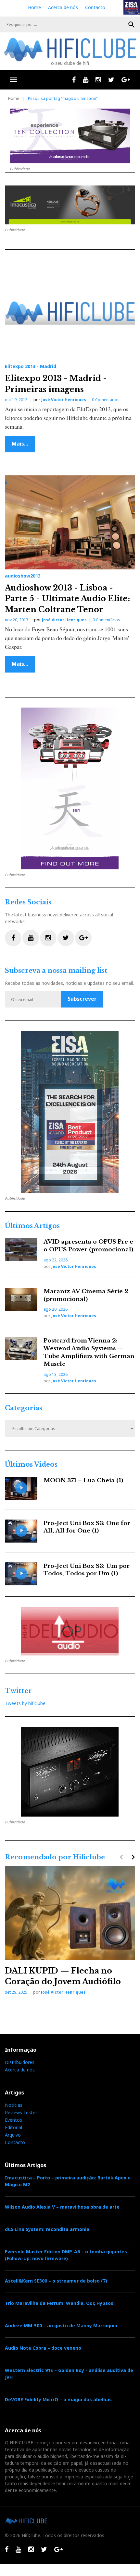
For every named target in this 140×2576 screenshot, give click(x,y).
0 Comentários (106, 400)
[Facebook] (74, 80)
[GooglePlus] (126, 80)
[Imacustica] (70, 205)
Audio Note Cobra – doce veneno (43, 2348)
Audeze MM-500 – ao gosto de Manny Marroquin (61, 2326)
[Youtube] (86, 80)
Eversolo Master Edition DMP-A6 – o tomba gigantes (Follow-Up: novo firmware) (66, 2255)
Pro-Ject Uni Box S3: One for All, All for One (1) (87, 1527)
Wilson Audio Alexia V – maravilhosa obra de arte (62, 2207)
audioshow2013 (23, 576)
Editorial (13, 2127)
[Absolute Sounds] (70, 136)
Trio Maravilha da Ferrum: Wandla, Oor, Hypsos (59, 2303)
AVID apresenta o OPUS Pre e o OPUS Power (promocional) (88, 1246)
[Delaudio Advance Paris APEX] (70, 1631)
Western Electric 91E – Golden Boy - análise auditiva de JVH (69, 2374)
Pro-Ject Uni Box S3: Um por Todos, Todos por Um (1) (87, 1570)
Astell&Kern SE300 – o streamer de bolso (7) (56, 2281)
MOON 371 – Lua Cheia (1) (83, 1480)
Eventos (13, 2120)
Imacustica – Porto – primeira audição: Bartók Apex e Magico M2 (68, 2181)
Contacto (95, 7)
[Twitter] (111, 80)
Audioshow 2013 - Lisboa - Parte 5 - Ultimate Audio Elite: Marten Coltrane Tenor (67, 599)
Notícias (14, 2105)
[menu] (13, 80)
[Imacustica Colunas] (70, 1112)
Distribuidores (20, 2062)
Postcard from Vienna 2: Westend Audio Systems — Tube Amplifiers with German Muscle (89, 1352)
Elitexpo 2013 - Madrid (31, 366)
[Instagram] (98, 80)
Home (34, 7)
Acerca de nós (63, 7)
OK (132, 25)
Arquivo (13, 2135)
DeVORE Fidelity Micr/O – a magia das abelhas (58, 2399)
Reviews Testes (21, 2112)
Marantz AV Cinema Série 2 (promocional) (86, 1295)
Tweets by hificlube (25, 1703)
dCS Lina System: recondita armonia (47, 2229)
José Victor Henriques (64, 400)
